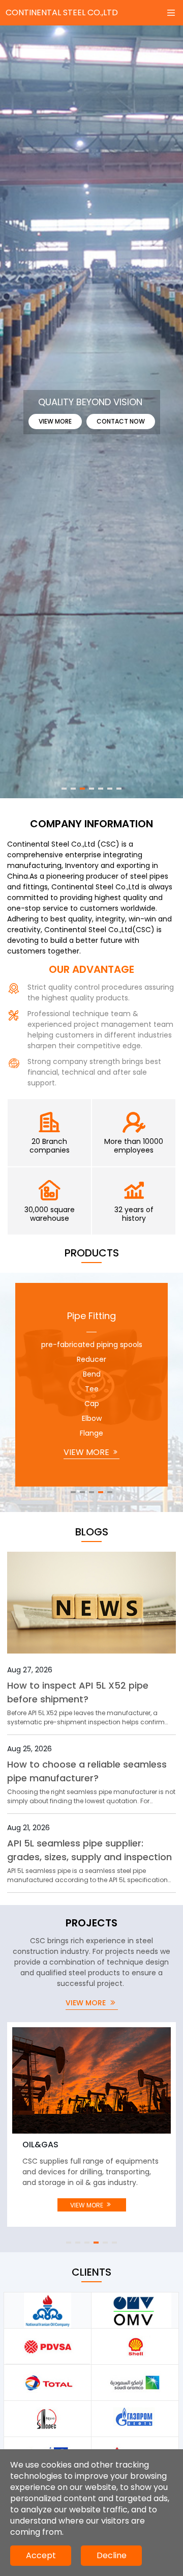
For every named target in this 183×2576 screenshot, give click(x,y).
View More (55, 421)
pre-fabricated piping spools (92, 1345)
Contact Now (121, 421)
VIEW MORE (87, 1452)
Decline (112, 2555)
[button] (64, 789)
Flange (91, 1433)
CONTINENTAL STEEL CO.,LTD (62, 12)
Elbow (92, 1418)
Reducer (91, 1359)
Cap (92, 1404)
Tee (92, 1389)
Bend (92, 1374)
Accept (41, 2555)
